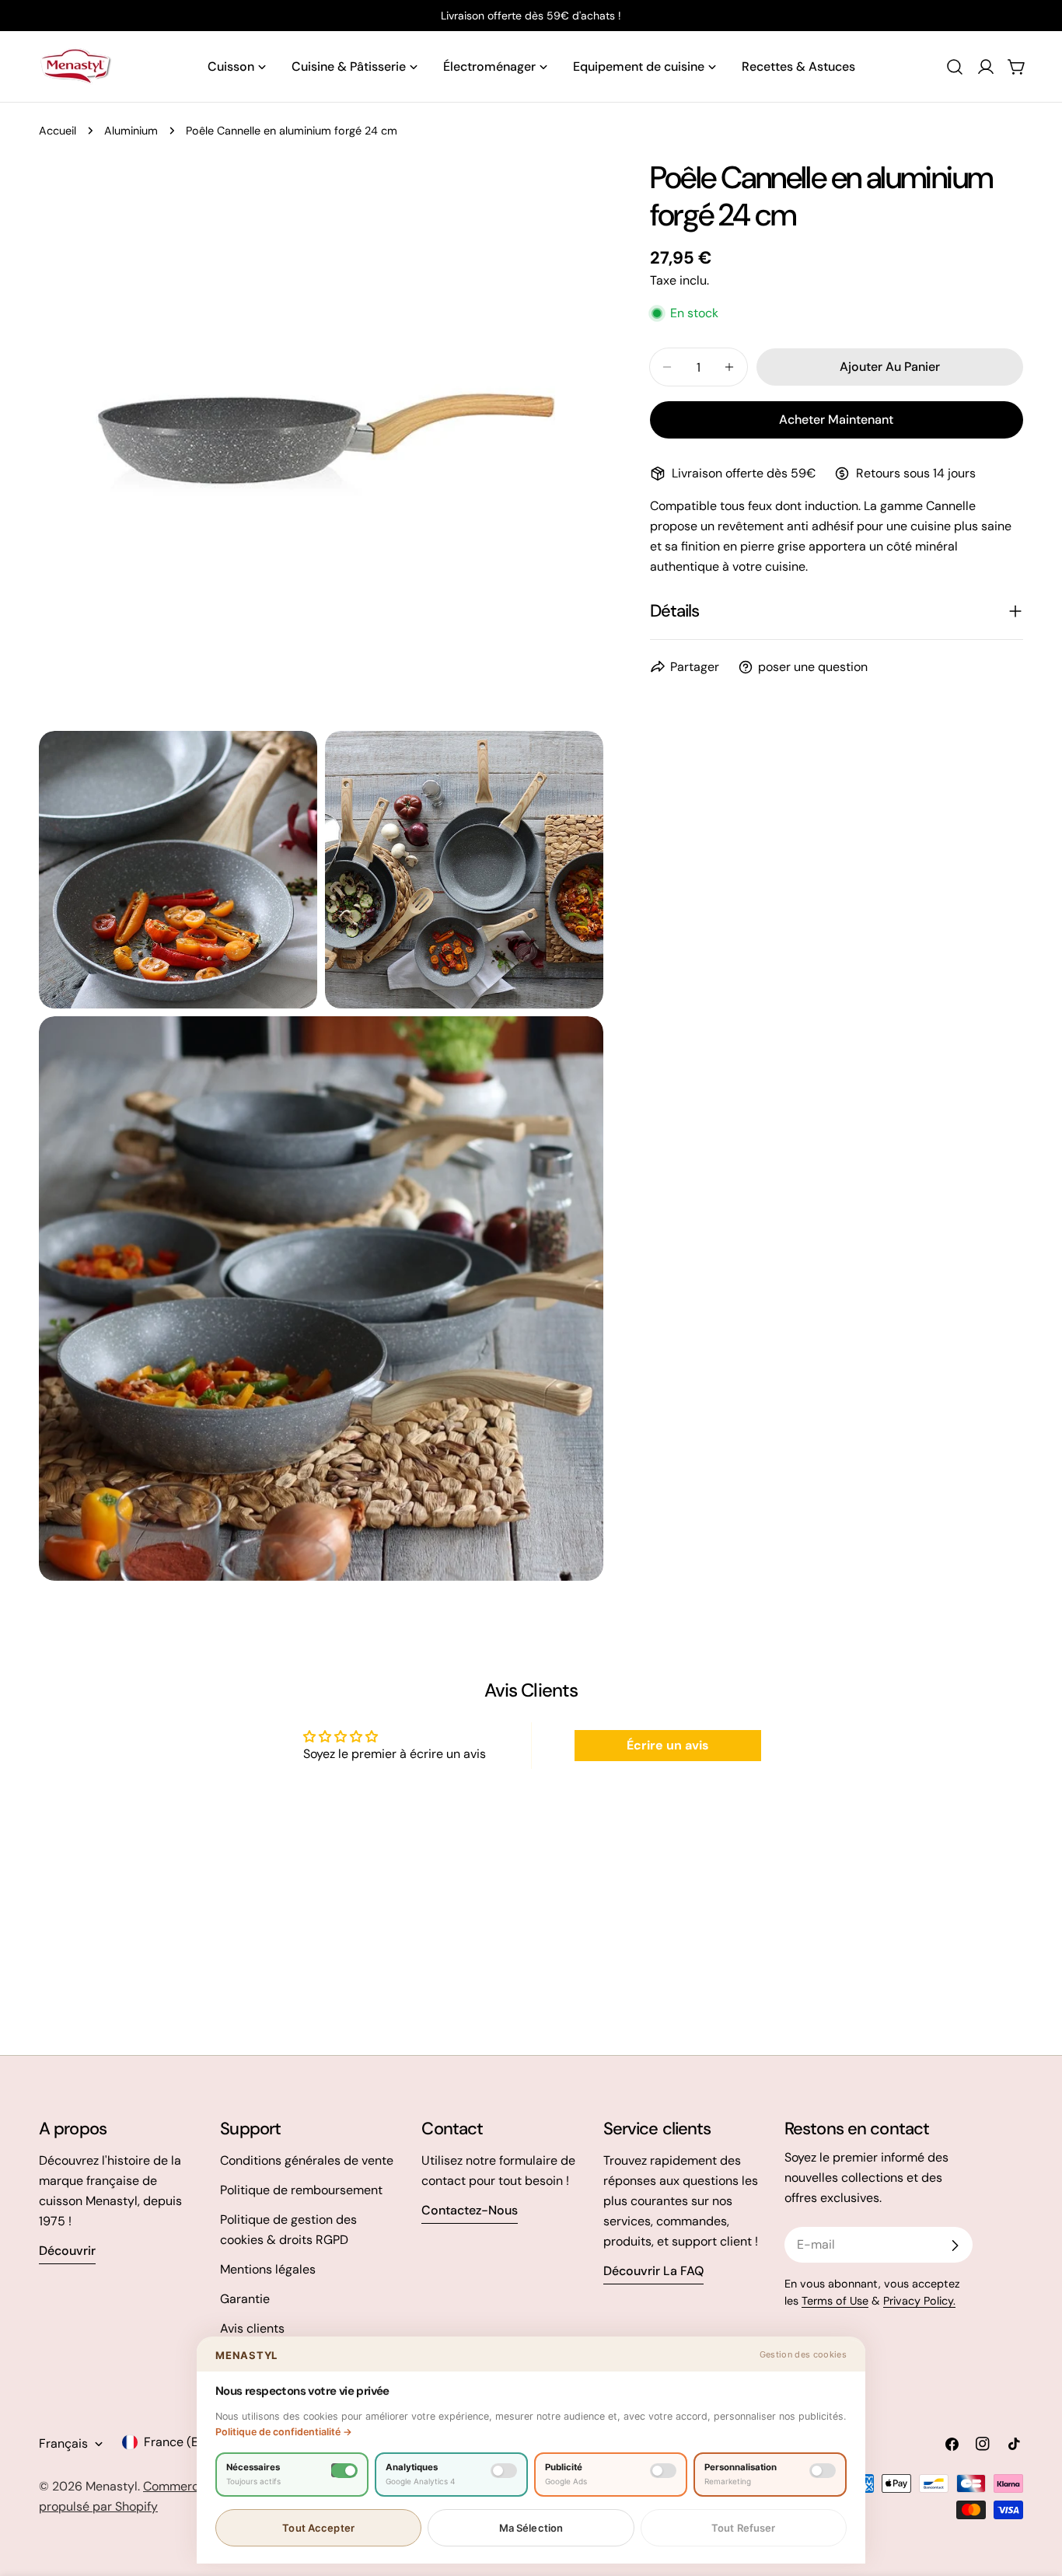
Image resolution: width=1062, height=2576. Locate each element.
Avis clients (252, 2328)
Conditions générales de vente (307, 2160)
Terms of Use (835, 2301)
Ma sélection (531, 2528)
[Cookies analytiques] (504, 2471)
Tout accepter (318, 2528)
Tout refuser (744, 2528)
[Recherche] (955, 67)
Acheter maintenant (836, 419)
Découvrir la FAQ (653, 2271)
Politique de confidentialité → (284, 2432)
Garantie (245, 2299)
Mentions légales (268, 2269)
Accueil (58, 131)
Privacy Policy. (919, 2301)
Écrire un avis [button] (668, 1745)
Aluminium (131, 131)
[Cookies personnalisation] (823, 2471)
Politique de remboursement (301, 2190)
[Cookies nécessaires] (344, 2471)
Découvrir (67, 2251)
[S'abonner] (955, 2246)
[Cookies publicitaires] (663, 2471)
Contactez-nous (470, 2210)
